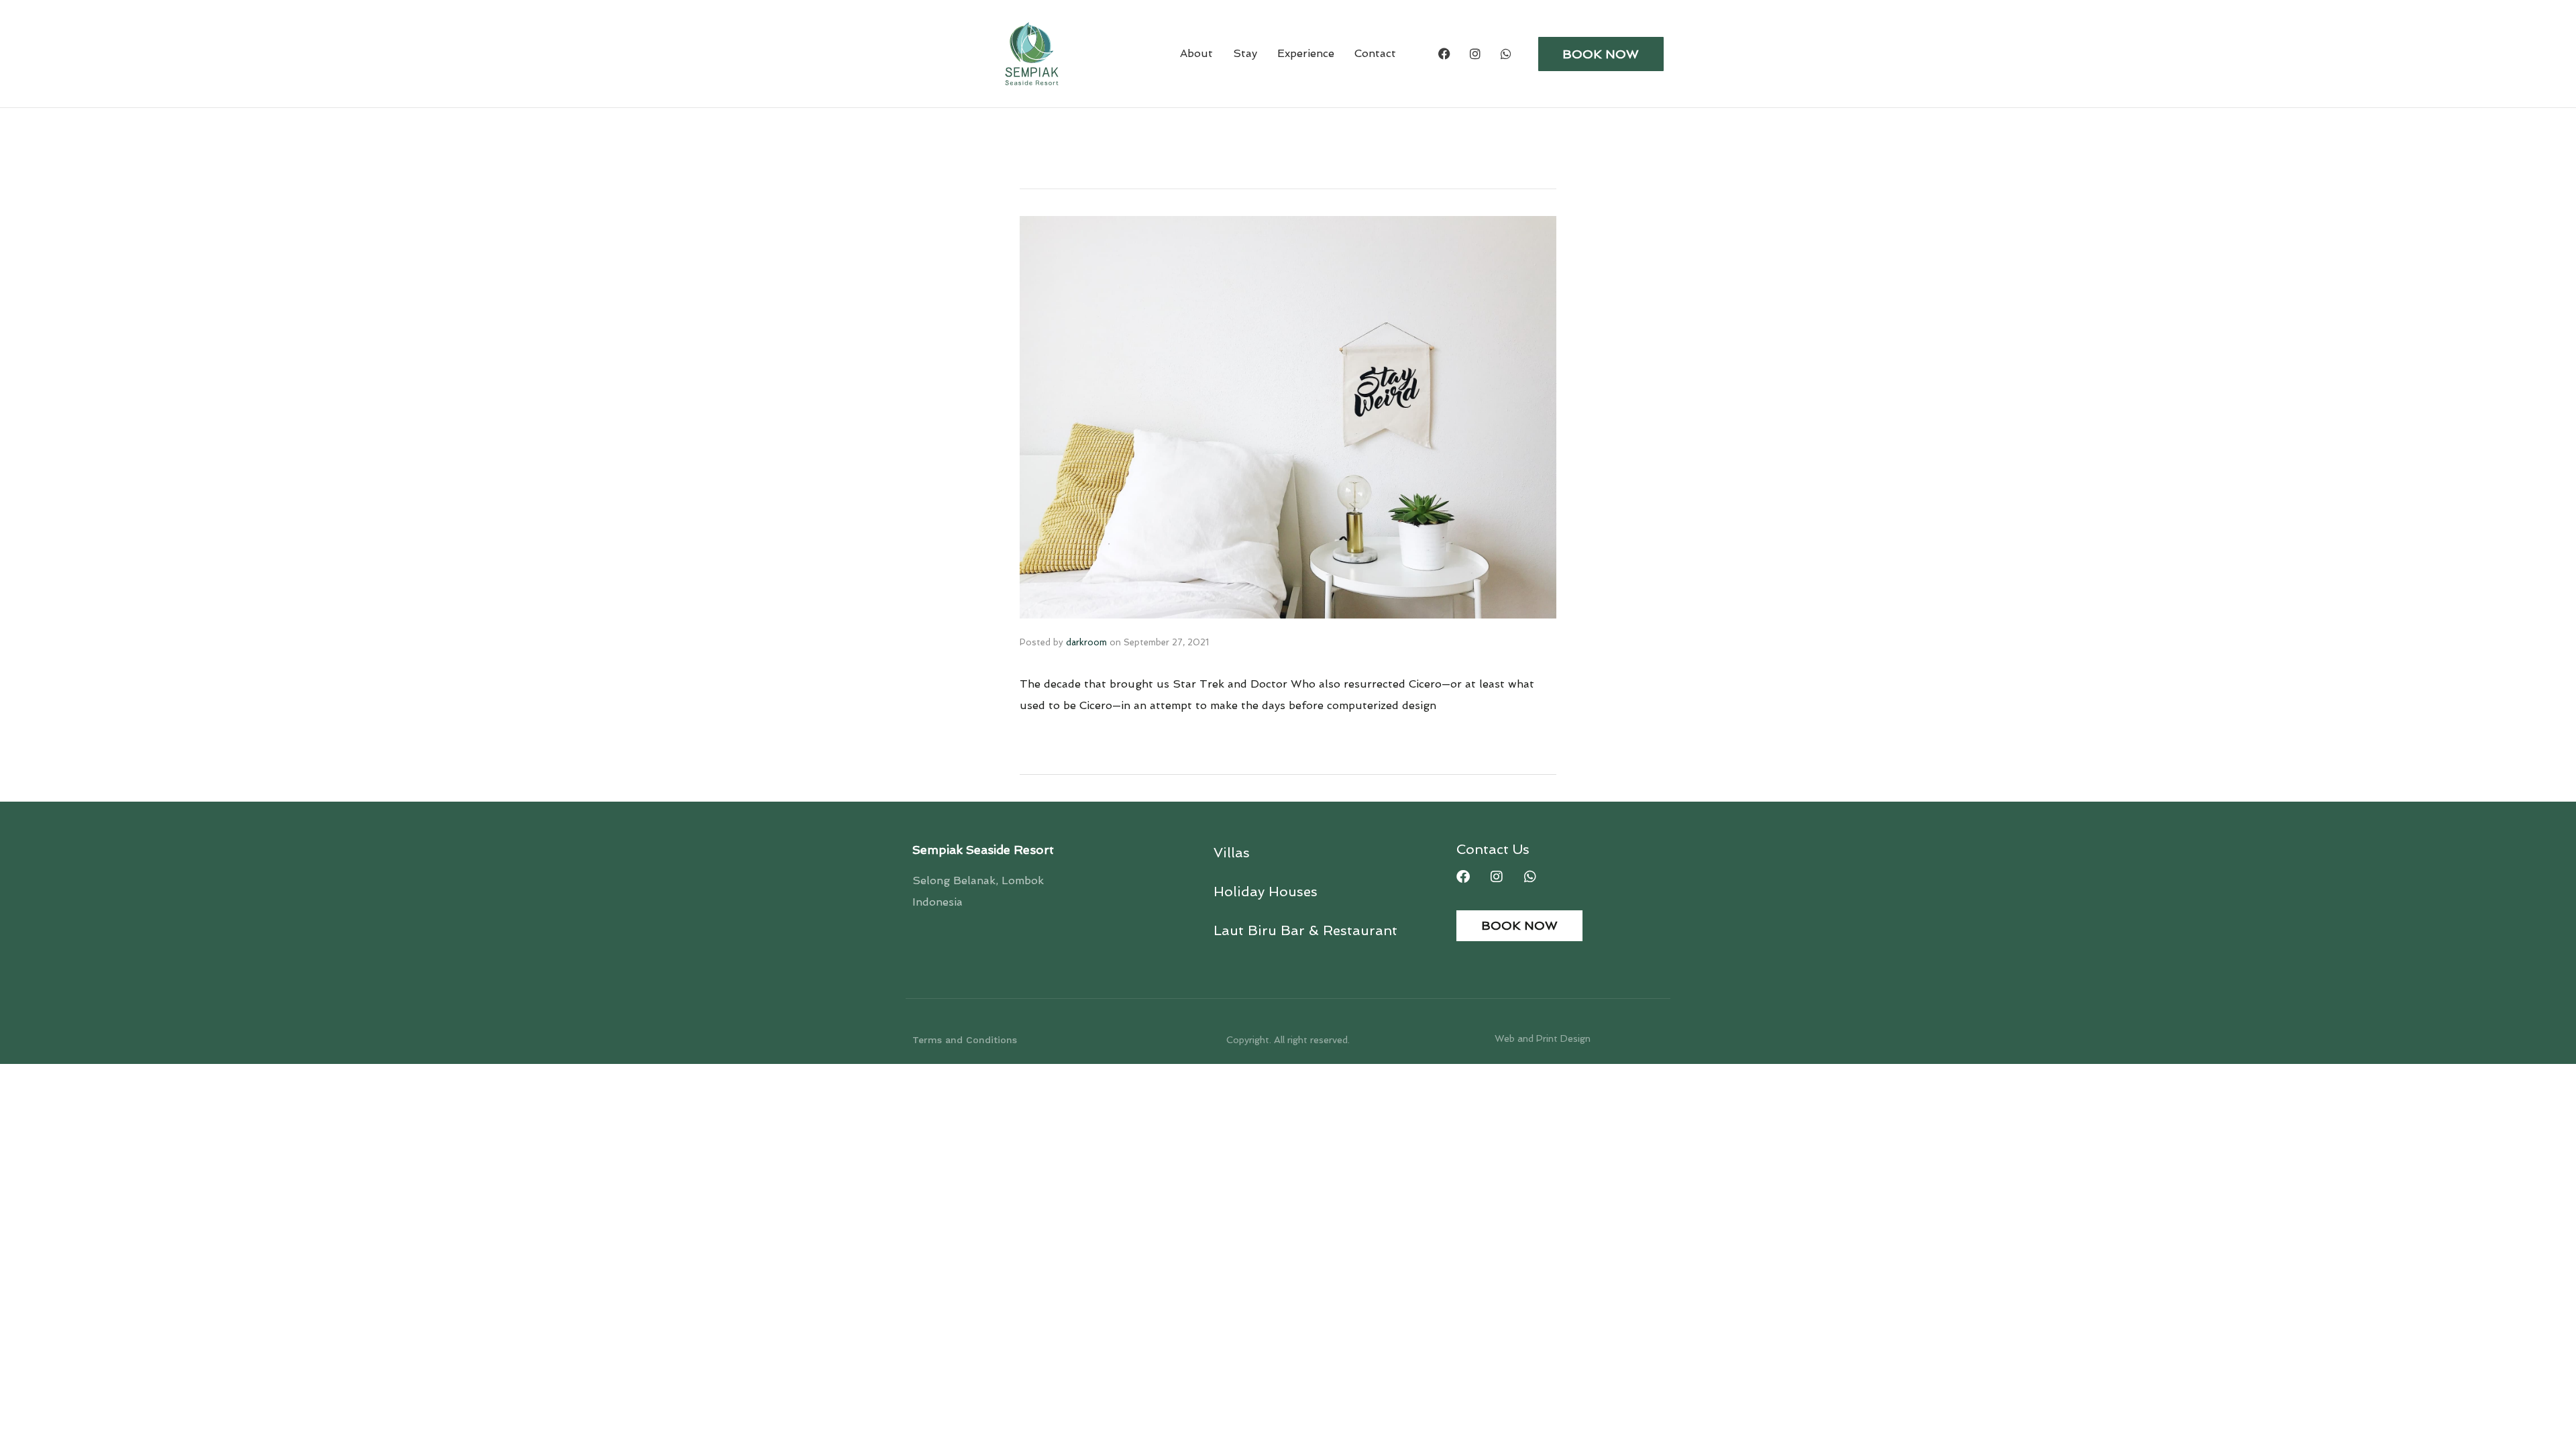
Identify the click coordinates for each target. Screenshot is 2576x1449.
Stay (1245, 53)
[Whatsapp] (1506, 54)
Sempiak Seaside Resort (983, 850)
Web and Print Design (1543, 1038)
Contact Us (1493, 849)
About (1196, 53)
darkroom (1086, 642)
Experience (1306, 53)
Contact (1375, 53)
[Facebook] (1444, 54)
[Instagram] (1475, 54)
